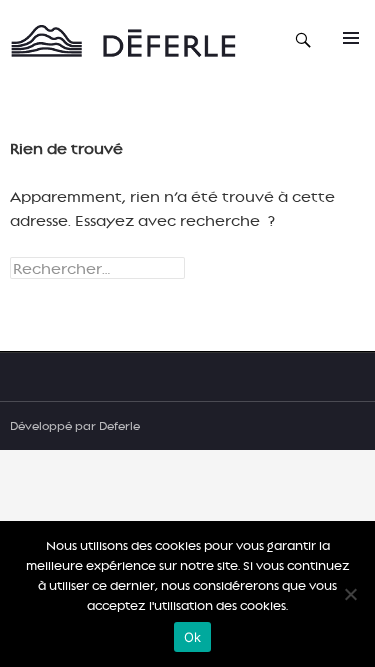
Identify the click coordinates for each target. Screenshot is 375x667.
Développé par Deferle (75, 425)
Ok (193, 637)
